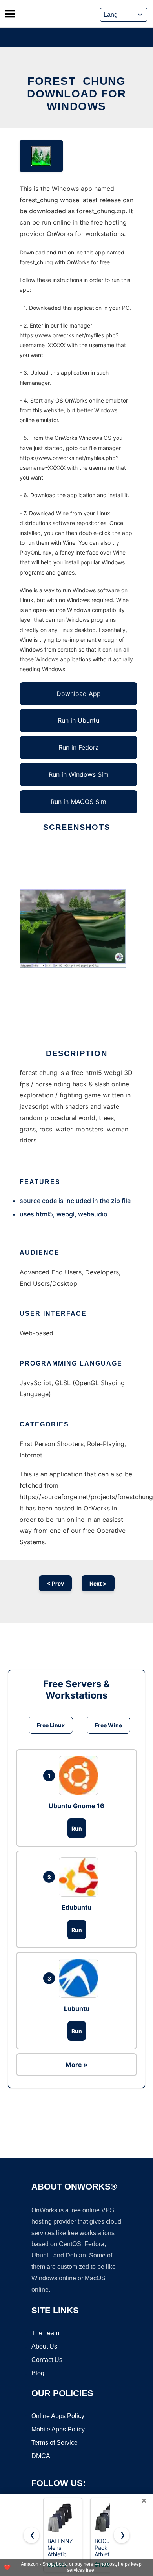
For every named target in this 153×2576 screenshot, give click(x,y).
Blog (38, 2373)
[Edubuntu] (80, 1877)
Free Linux (51, 1725)
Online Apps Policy (58, 2416)
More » (76, 2065)
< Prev (55, 1583)
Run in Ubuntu (78, 720)
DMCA (41, 2456)
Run (77, 1828)
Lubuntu (77, 2008)
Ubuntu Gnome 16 (76, 1806)
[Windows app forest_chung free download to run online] (41, 156)
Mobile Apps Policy (58, 2429)
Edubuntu (76, 1907)
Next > (98, 1583)
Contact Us (47, 2360)
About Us (44, 2346)
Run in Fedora (79, 747)
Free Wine (108, 1725)
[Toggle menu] (10, 14)
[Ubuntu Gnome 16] (80, 1776)
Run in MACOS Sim (78, 802)
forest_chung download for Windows (76, 94)
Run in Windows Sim (79, 774)
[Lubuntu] (80, 1978)
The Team (45, 2333)
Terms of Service (55, 2443)
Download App (79, 694)
